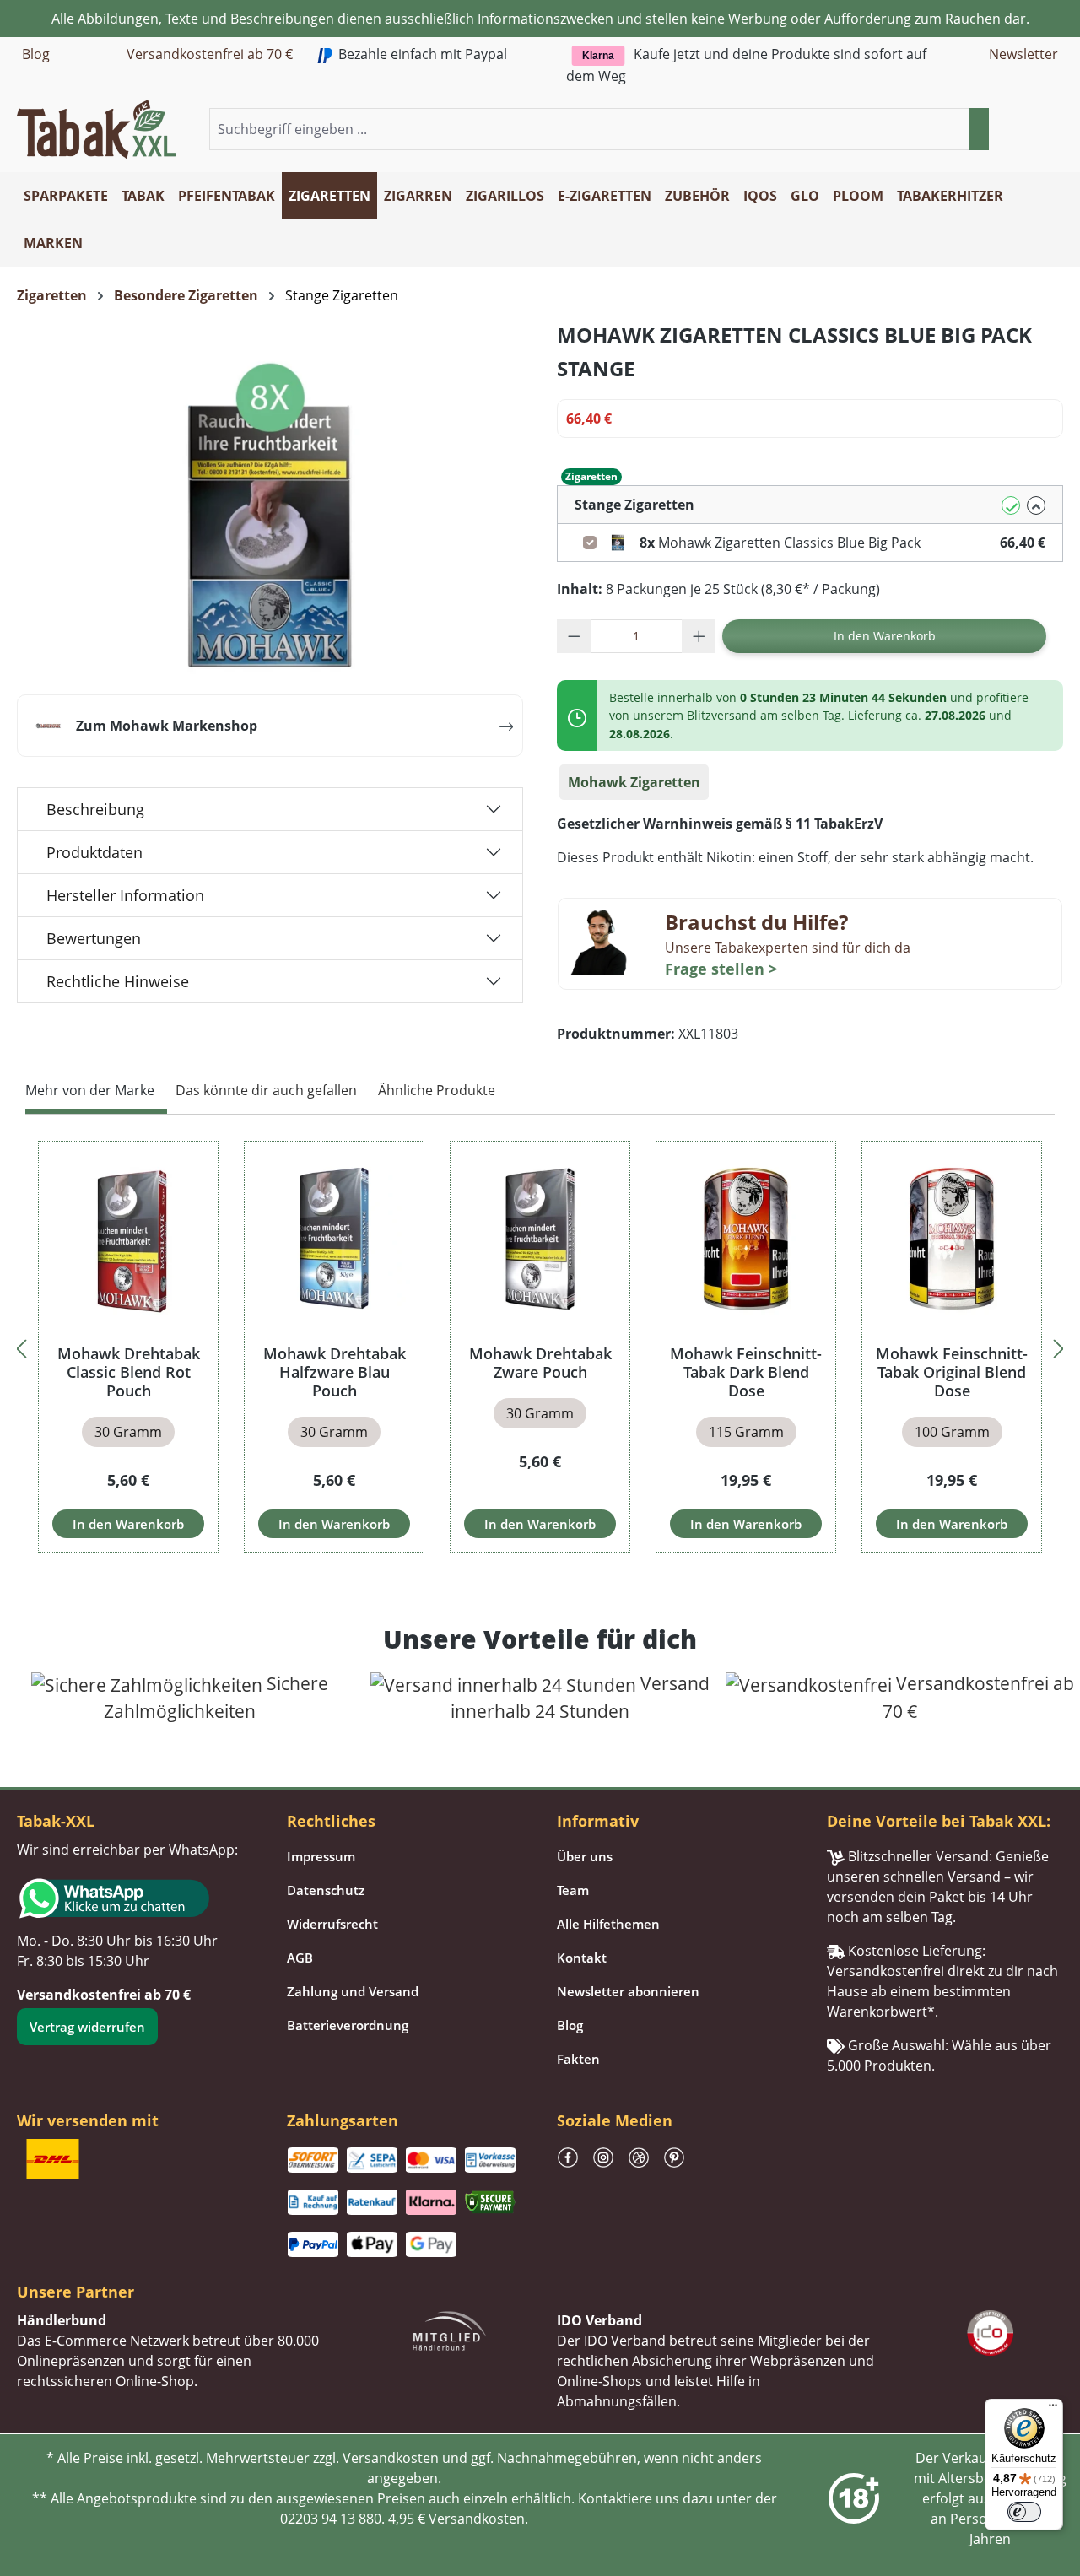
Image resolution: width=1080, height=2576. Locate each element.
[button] (1053, 130)
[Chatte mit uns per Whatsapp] (135, 1898)
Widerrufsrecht (332, 1924)
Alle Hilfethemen (608, 1924)
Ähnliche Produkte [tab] (437, 1090)
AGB (300, 1958)
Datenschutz (326, 1890)
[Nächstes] (1059, 1346)
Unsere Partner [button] (76, 2292)
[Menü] (1053, 2409)
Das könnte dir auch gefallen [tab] (266, 1090)
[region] (540, 1346)
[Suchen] (979, 129)
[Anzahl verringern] (574, 636)
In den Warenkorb (885, 636)
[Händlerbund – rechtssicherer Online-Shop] (450, 2329)
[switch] (1024, 2512)
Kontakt (582, 1958)
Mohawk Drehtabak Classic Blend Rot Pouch (129, 1372)
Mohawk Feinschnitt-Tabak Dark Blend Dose (746, 1372)
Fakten (578, 2059)
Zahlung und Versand (353, 1991)
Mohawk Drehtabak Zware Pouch (540, 1363)
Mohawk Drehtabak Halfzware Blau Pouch (335, 1372)
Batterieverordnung (348, 2025)
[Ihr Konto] (1033, 130)
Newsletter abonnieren (628, 1991)
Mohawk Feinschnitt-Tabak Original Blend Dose (952, 1372)
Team (573, 1890)
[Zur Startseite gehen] (96, 127)
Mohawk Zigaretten (634, 782)
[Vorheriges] (21, 1346)
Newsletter (1023, 54)
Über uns (585, 1856)
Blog (36, 54)
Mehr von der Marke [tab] (90, 1090)
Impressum (321, 1856)
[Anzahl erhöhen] (699, 636)
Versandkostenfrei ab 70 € (210, 54)
